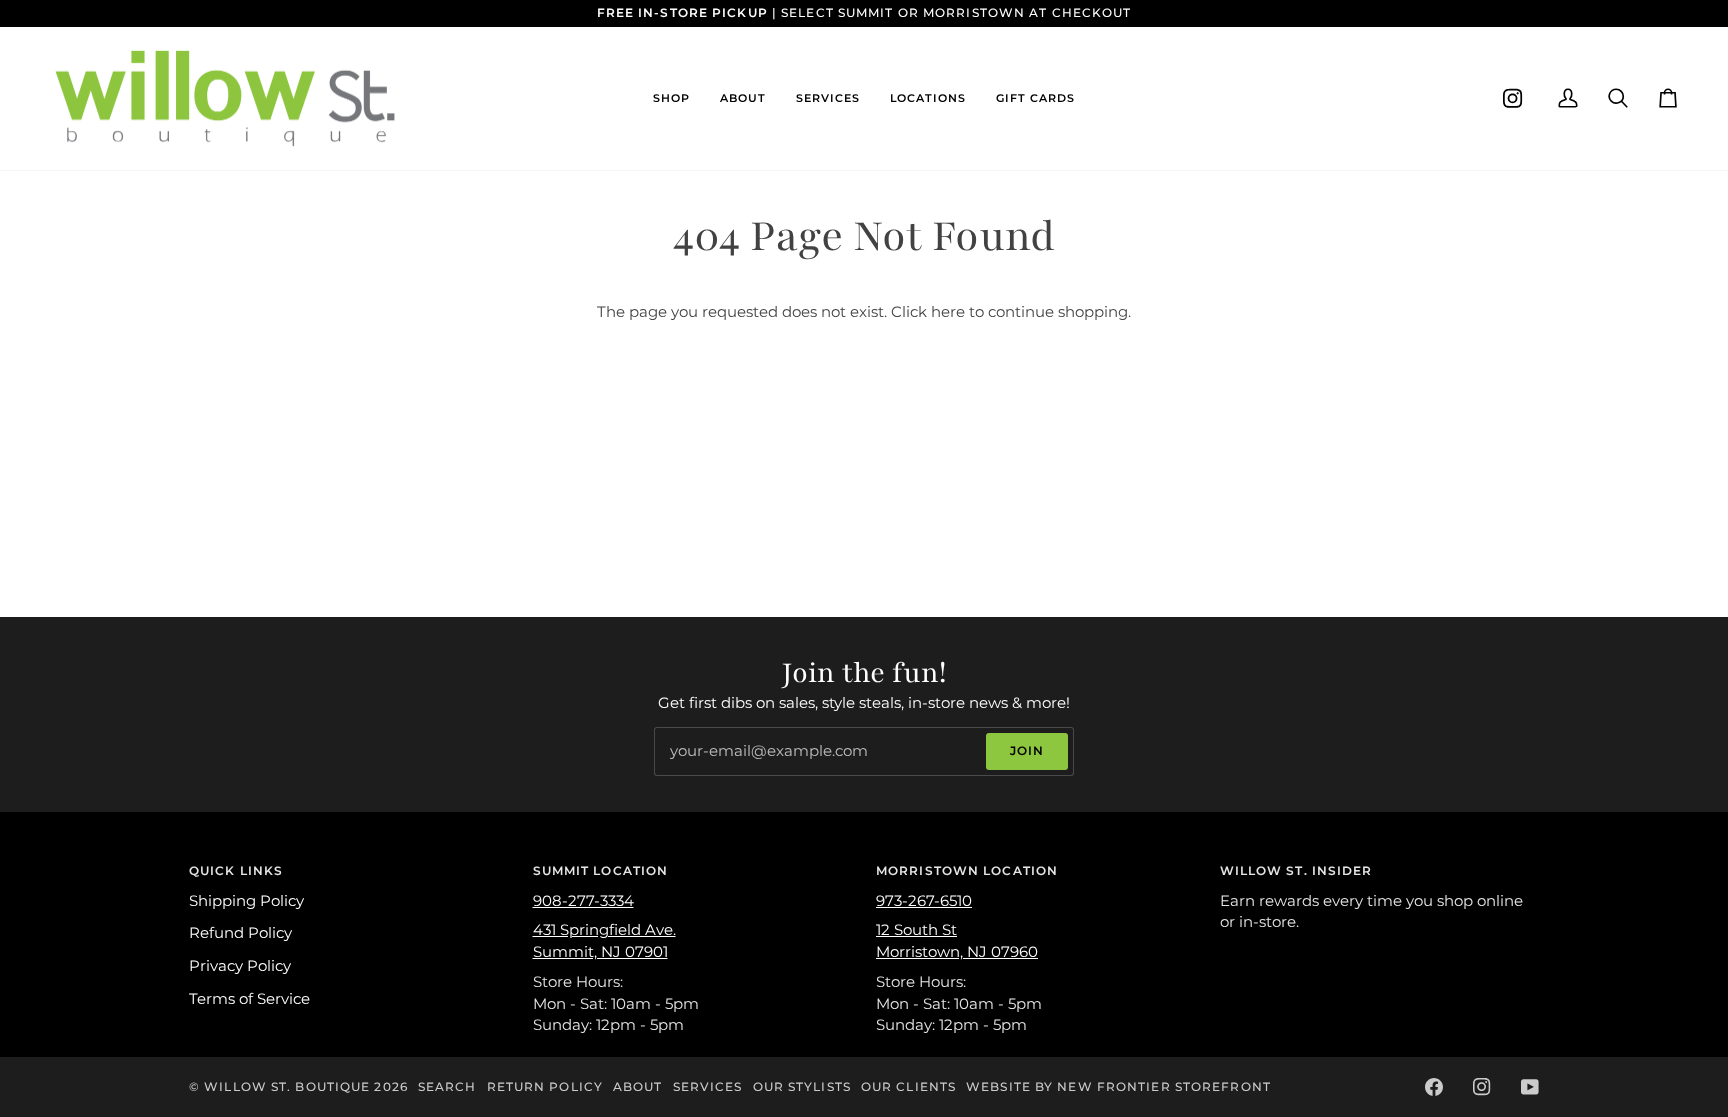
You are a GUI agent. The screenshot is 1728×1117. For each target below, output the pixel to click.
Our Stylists (802, 1086)
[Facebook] (1434, 1087)
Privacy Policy (240, 966)
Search (447, 1086)
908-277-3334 (583, 901)
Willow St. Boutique (287, 1086)
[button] (671, 99)
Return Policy (545, 1086)
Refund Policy (240, 933)
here (948, 312)
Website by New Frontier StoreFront (1118, 1086)
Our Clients (908, 1086)
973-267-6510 (924, 901)
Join (1027, 750)
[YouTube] (1530, 1087)
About (638, 1086)
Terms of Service (249, 999)
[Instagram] (1513, 99)
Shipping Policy (246, 901)
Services (708, 1086)
